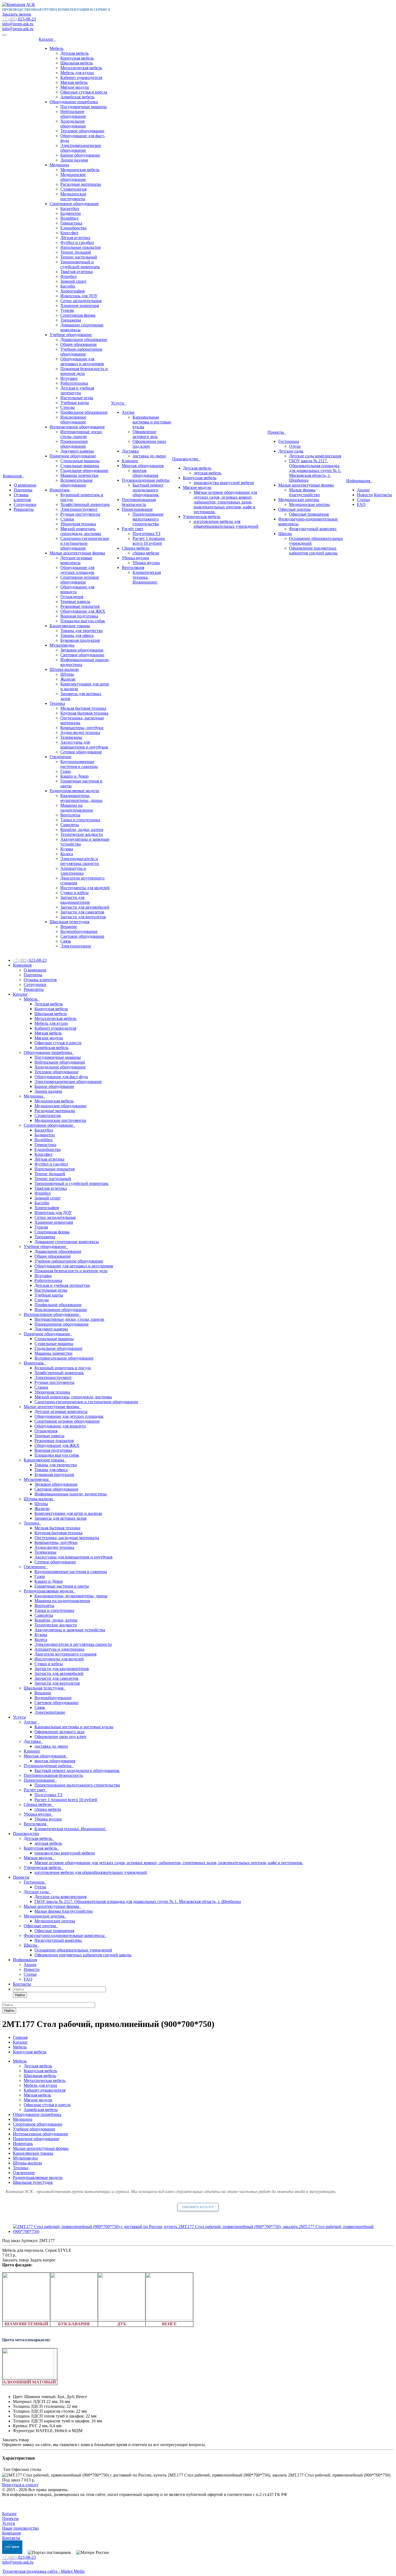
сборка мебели (146, 553)
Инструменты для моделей (85, 888)
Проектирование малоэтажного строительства (148, 519)
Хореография (72, 291)
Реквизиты (24, 509)
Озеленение (60, 757)
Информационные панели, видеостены (71, 1494)
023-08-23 (19, 19)
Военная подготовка (79, 616)
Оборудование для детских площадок (77, 570)
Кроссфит (69, 233)
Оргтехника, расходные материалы (67, 1538)
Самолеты (70, 825)
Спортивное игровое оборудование (80, 580)
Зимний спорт (73, 281)
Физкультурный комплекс (313, 529)
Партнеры (23, 490)
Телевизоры (71, 737)
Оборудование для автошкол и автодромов (82, 361)
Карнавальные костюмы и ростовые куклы (152, 422)
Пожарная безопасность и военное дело (84, 371)
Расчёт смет (133, 529)
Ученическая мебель (202, 517)
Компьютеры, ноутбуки (82, 728)
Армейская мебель (77, 97)
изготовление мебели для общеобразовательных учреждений (226, 524)
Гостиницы (289, 441)
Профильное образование (84, 412)
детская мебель (207, 473)
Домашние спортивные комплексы (67, 1242)
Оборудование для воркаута (60, 1426)
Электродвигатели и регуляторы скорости (80, 861)
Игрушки (69, 378)
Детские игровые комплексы (76, 560)
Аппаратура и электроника (73, 871)
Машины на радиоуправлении (77, 808)
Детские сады (291, 451)
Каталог (47, 39)
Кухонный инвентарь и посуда (63, 1368)
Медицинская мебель (80, 170)
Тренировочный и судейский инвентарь (80, 264)
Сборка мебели (136, 548)
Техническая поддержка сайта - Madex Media (43, 2571)
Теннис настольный (79, 257)
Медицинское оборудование (73, 177)
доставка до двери (149, 456)
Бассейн (68, 286)
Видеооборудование (79, 931)
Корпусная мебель (77, 58)
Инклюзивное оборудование (73, 420)
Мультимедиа (62, 645)
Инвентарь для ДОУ (79, 296)
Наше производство (20, 2528)
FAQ (361, 504)
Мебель (56, 48)
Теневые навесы (75, 601)
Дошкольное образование (84, 339)
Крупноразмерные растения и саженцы (79, 764)
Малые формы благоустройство (304, 492)
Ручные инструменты (80, 514)
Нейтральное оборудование (73, 114)
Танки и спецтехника (80, 820)
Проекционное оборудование (74, 444)
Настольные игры (77, 398)
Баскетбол (70, 208)
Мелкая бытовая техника (83, 708)
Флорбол (68, 276)
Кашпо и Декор (74, 776)
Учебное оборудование (71, 335)
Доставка (130, 451)
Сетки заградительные (81, 301)
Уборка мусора (135, 558)
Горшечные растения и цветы (62, 1586)
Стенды (67, 407)
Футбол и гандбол (77, 242)
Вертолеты (70, 815)
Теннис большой (76, 252)
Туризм (67, 310)
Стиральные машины (80, 461)
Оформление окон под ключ (149, 444)
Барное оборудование (80, 155)
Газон (66, 771)
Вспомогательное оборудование (77, 483)
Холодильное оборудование (73, 124)
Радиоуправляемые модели (74, 791)
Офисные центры (294, 509)
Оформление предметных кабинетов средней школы (313, 551)
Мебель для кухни (77, 73)
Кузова (67, 849)
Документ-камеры (77, 451)
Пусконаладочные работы (146, 480)
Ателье (128, 412)
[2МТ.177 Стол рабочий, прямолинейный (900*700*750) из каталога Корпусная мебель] (203, 2231)
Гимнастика (71, 223)
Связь (66, 941)
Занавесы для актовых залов (60, 1518)
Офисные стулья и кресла (84, 92)
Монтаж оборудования (143, 466)
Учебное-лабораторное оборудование (81, 352)
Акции (363, 490)
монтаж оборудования (145, 473)
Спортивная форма (78, 315)
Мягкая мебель (74, 82)
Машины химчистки (79, 475)
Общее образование (79, 344)
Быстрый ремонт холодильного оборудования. (148, 490)
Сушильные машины (80, 466)
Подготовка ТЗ (146, 534)
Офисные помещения (309, 514)
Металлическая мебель (81, 68)
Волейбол (69, 218)
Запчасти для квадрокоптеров (75, 900)
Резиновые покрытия (80, 606)
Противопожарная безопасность (139, 502)
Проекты (277, 432)
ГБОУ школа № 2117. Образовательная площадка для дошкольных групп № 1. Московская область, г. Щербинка (315, 470)
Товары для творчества (81, 631)
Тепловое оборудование (82, 131)
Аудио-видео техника (80, 732)
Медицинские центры (299, 500)
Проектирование (137, 509)
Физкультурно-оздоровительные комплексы (65, 1935)
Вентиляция (133, 568)
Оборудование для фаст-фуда (61, 1077)
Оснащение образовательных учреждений (73, 1950)
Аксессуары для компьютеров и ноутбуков (84, 745)
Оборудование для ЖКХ (83, 611)
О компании (25, 485)
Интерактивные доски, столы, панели (81, 434)
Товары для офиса (77, 635)
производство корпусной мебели (224, 483)
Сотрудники (25, 504)
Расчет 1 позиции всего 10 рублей (149, 541)
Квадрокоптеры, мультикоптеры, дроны (81, 798)
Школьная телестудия (69, 922)
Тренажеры (71, 320)
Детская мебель (74, 53)
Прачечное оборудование (73, 456)
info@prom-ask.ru (18, 24)
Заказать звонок (17, 14)
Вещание (69, 927)
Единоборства (73, 228)
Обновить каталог (198, 2207)
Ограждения (72, 597)
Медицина (59, 165)
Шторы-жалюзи (64, 669)
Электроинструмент (79, 509)
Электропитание (76, 946)
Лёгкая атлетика (75, 238)
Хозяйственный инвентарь (85, 504)
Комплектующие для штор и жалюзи (68, 1513)
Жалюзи (68, 679)
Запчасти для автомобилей (85, 907)
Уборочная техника (78, 524)
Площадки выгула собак (83, 621)
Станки (67, 519)
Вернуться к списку (20, 2485)
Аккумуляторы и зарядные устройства (70, 1630)
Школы (285, 534)
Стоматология (73, 189)
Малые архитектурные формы (77, 553)
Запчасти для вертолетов (83, 917)
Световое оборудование (82, 655)
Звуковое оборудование (82, 650)
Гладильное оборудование (84, 470)
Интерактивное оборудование (77, 427)
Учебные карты (75, 403)
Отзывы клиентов (22, 497)
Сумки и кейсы (74, 893)
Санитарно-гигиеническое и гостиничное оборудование (85, 543)
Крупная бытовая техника (84, 713)
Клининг (130, 461)
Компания (13, 476)
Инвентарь (60, 490)
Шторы (67, 674)
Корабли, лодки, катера (82, 830)
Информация (359, 481)
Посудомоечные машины (84, 107)
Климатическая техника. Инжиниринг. (147, 577)
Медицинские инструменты (73, 196)
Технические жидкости (82, 834)
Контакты (383, 495)
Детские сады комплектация (315, 456)
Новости (365, 495)
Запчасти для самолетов (82, 912)
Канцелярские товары (70, 626)
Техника (57, 703)
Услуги (119, 403)
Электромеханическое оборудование (81, 148)
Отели (295, 446)
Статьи (363, 500)
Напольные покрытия (80, 247)
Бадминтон (71, 213)
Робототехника (74, 383)
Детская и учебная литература (77, 390)
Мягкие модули (75, 87)
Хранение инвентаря (80, 306)
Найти (20, 1995)
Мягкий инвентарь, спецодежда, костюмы (81, 531)
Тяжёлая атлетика (77, 272)
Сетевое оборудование (81, 752)
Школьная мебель (77, 63)
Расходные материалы (81, 184)
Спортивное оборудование (74, 204)
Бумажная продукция (80, 640)
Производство (186, 459)
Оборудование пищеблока (74, 102)
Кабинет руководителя (81, 77)
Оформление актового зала (145, 434)
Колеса (67, 854)
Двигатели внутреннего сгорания (65, 1654)
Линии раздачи (74, 160)
